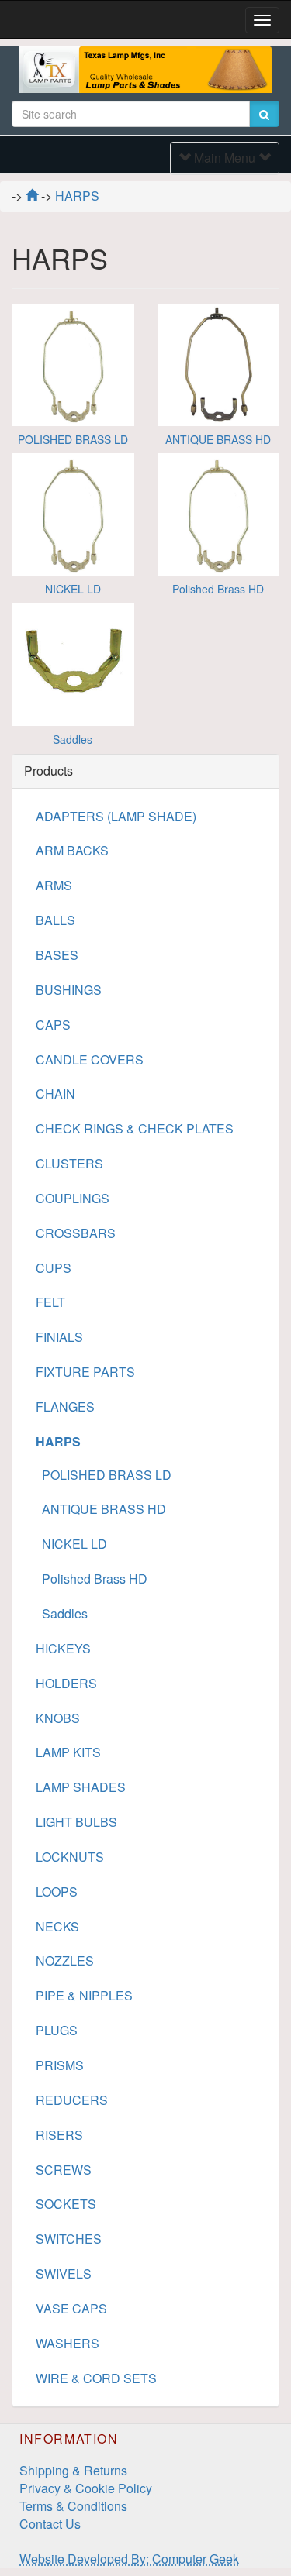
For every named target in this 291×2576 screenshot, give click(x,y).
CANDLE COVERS (90, 1059)
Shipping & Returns (73, 2470)
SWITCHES (69, 2239)
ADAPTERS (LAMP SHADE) (116, 816)
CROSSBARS (76, 1233)
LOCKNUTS (70, 1857)
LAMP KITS (68, 1752)
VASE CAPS (71, 2308)
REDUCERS (72, 2100)
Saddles (73, 739)
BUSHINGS (69, 990)
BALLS (55, 920)
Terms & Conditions (73, 2506)
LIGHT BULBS (76, 1822)
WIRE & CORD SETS (96, 2378)
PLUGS (57, 2030)
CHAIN (55, 1094)
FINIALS (59, 1337)
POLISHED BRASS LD (73, 439)
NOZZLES (65, 1960)
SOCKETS (66, 2204)
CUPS (54, 1268)
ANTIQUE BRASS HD (218, 439)
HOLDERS (66, 1683)
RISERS (59, 2135)
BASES (57, 955)
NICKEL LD (73, 589)
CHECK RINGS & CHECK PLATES (135, 1128)
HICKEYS (63, 1648)
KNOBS (58, 1718)
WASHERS (68, 2343)
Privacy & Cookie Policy (86, 2488)
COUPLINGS (73, 1198)
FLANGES (65, 1407)
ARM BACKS (72, 850)
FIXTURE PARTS (85, 1372)
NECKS (57, 1926)
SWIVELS (64, 2273)
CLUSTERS (69, 1163)
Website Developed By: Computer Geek (129, 2559)
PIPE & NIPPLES (84, 1995)
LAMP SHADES (81, 1787)
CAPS (53, 1025)
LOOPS (57, 1892)
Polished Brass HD (218, 589)
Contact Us (50, 2524)
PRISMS (60, 2065)
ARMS (54, 885)
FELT (50, 1302)
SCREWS (64, 2170)
